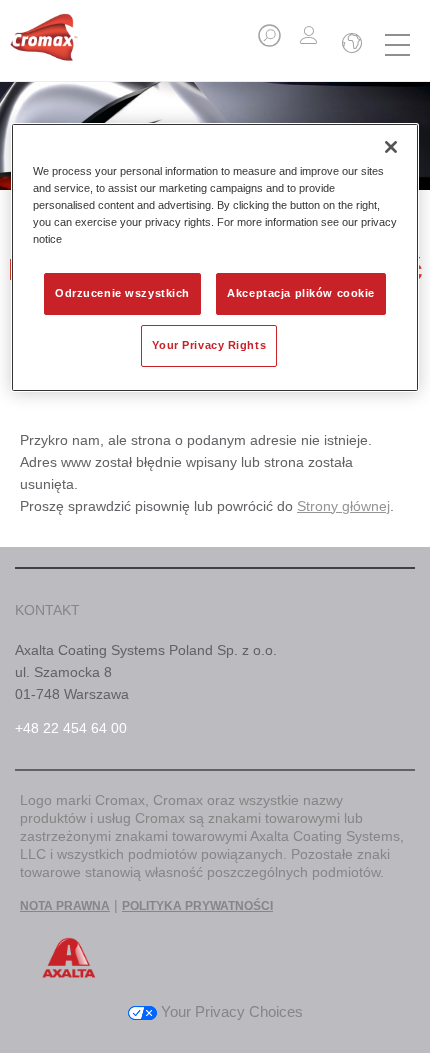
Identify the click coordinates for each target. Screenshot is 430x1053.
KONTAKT (47, 610)
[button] (271, 41)
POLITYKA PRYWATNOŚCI (197, 906)
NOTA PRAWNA (65, 906)
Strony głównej (343, 506)
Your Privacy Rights (209, 345)
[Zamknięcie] (391, 147)
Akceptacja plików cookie (301, 293)
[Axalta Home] (44, 45)
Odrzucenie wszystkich (122, 293)
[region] (215, 257)
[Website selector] (350, 45)
